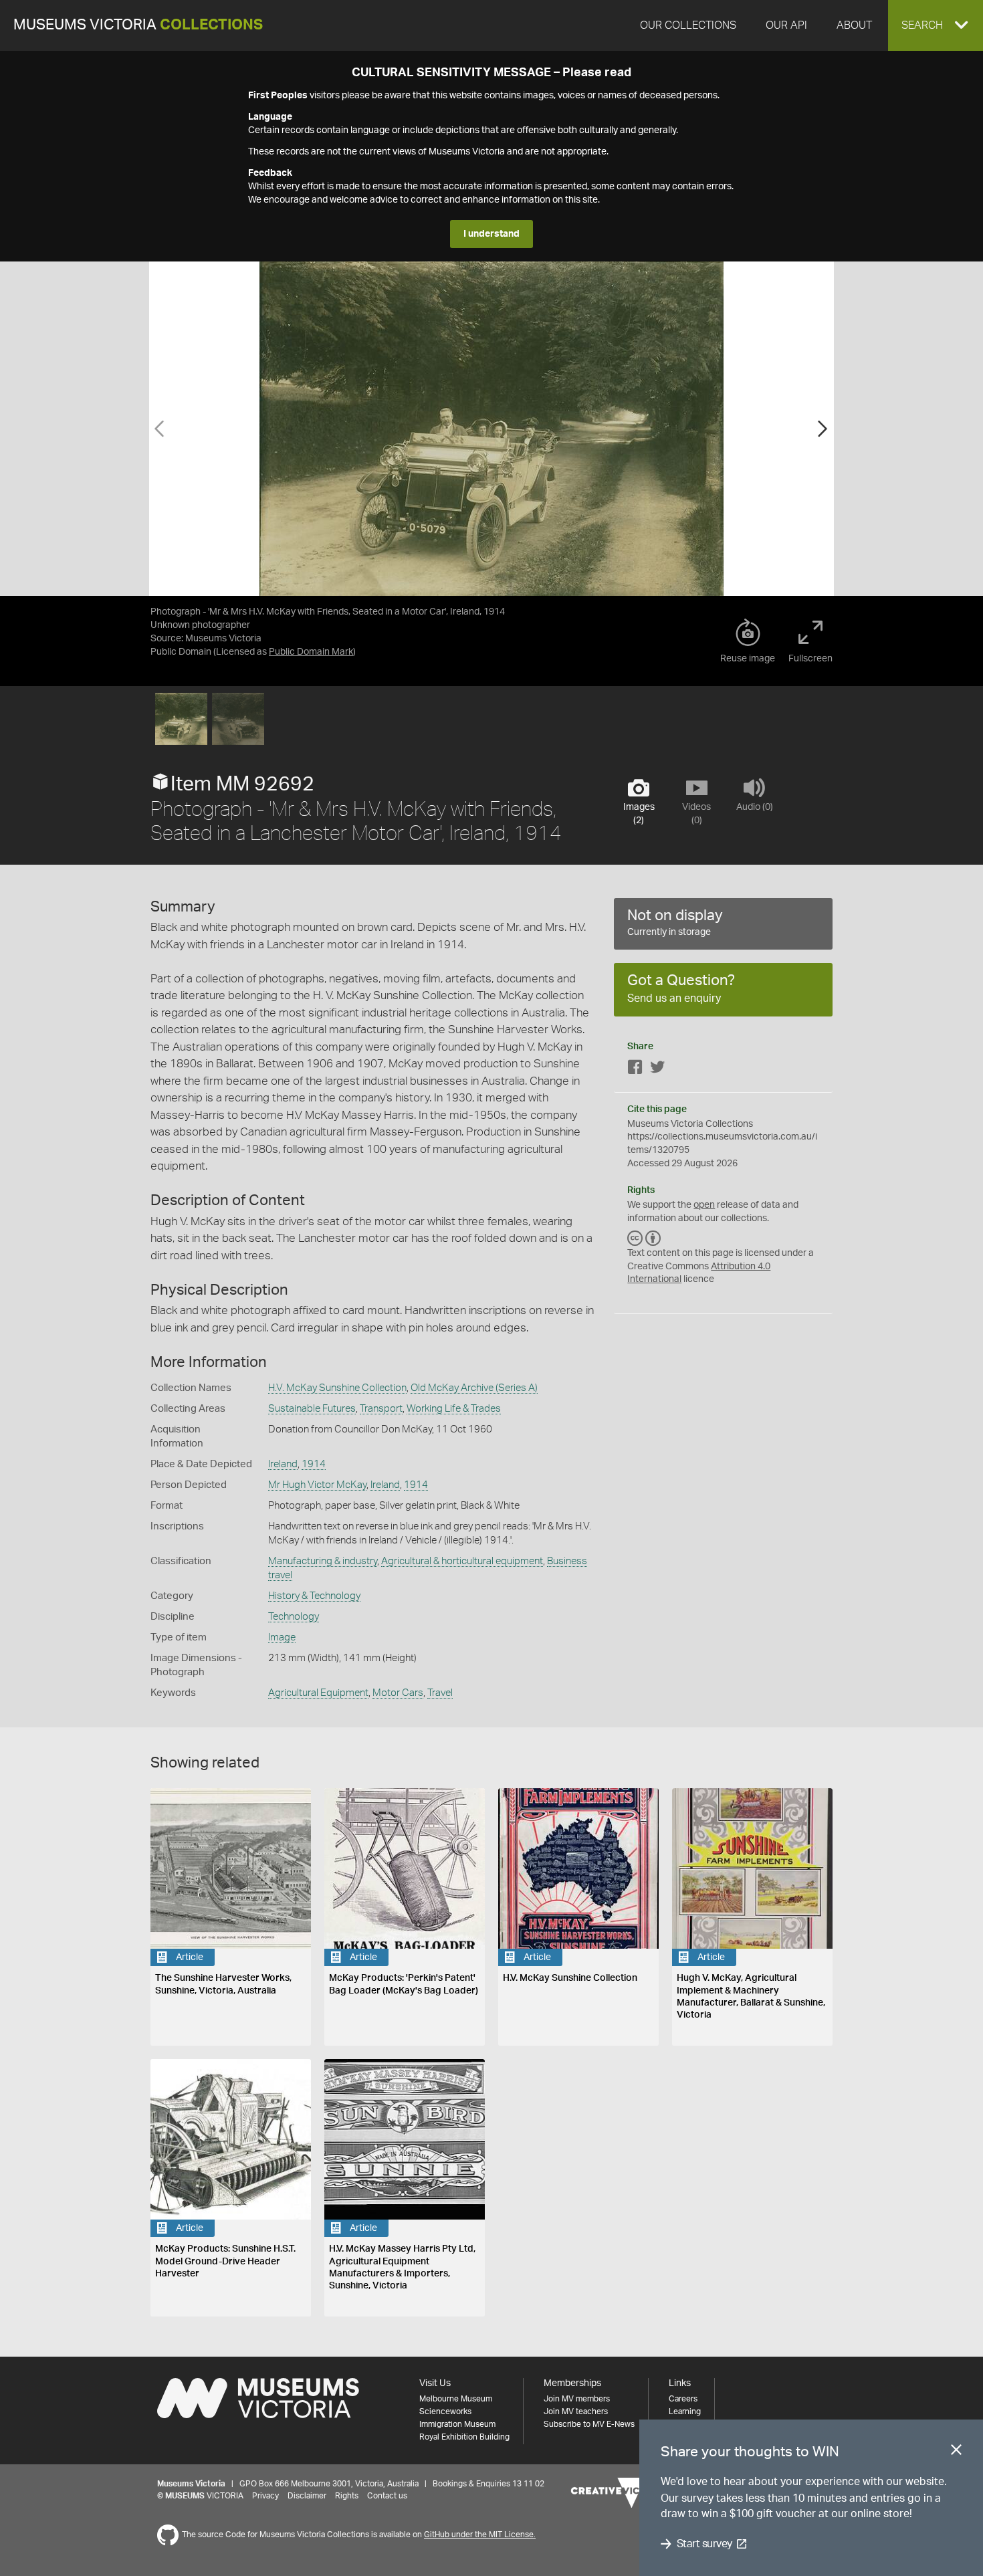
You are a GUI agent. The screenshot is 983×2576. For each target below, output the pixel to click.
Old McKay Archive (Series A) (474, 1388)
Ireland (283, 1464)
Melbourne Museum (456, 2399)
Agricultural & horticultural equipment (462, 1561)
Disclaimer (307, 2496)
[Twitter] (657, 1070)
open (704, 1205)
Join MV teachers (576, 2411)
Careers (683, 2399)
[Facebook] (635, 1070)
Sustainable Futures (312, 1409)
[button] (936, 25)
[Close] (956, 2452)
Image (282, 1637)
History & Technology (314, 1596)
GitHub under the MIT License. (480, 2535)
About (854, 25)
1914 (314, 1464)
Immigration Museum (457, 2424)
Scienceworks (445, 2411)
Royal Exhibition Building (464, 2437)
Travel (440, 1693)
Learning (685, 2411)
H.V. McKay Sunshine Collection (337, 1388)
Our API (786, 25)
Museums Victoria (138, 25)
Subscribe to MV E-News (589, 2424)
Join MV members (577, 2399)
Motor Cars (398, 1693)
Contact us (387, 2496)
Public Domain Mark (311, 652)
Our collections (688, 25)
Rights (347, 2496)
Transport (381, 1409)
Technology (294, 1617)
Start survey (704, 2544)
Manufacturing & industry (323, 1561)
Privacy (265, 2496)
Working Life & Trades (454, 1409)
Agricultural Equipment (318, 1693)
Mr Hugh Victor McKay (317, 1485)
